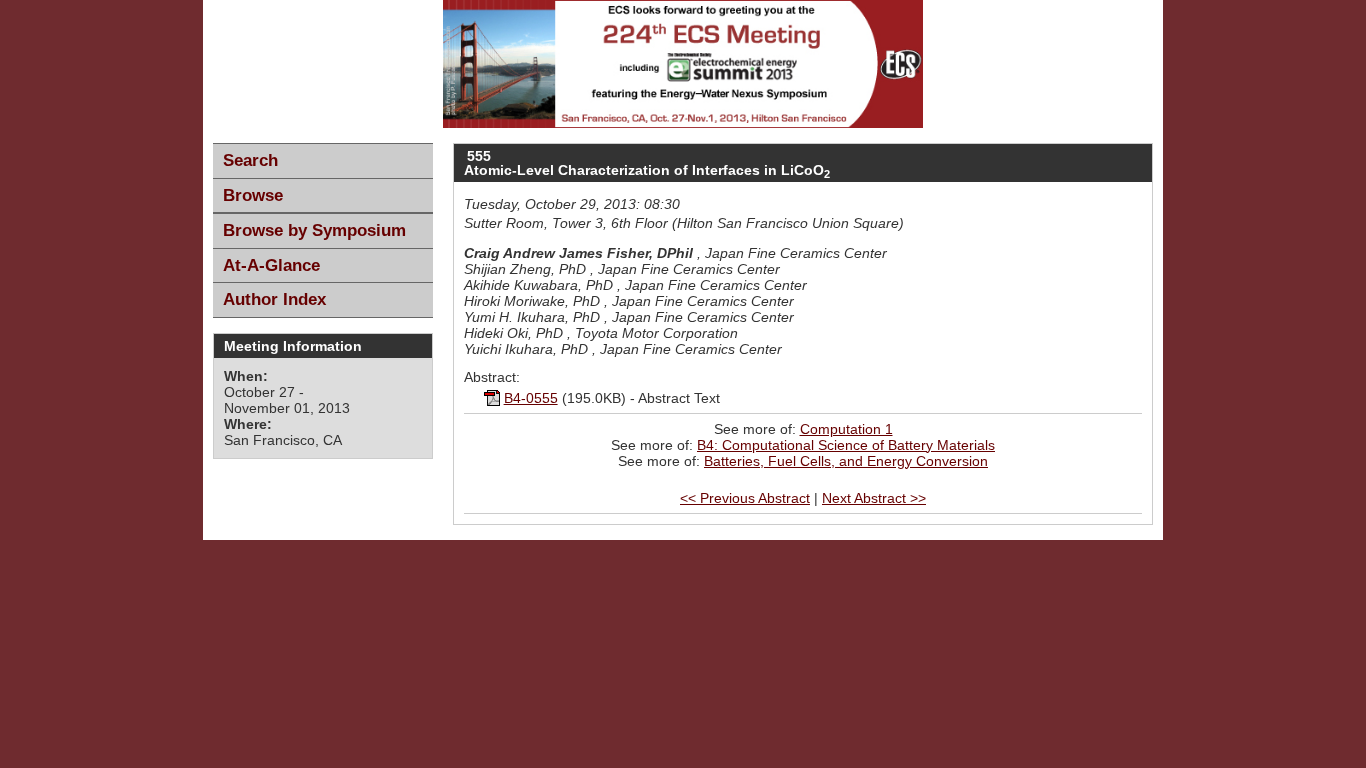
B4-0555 (531, 398)
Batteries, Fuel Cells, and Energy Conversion (846, 461)
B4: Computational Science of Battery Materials (846, 445)
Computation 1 (846, 429)
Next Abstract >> (874, 498)
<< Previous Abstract (745, 498)
